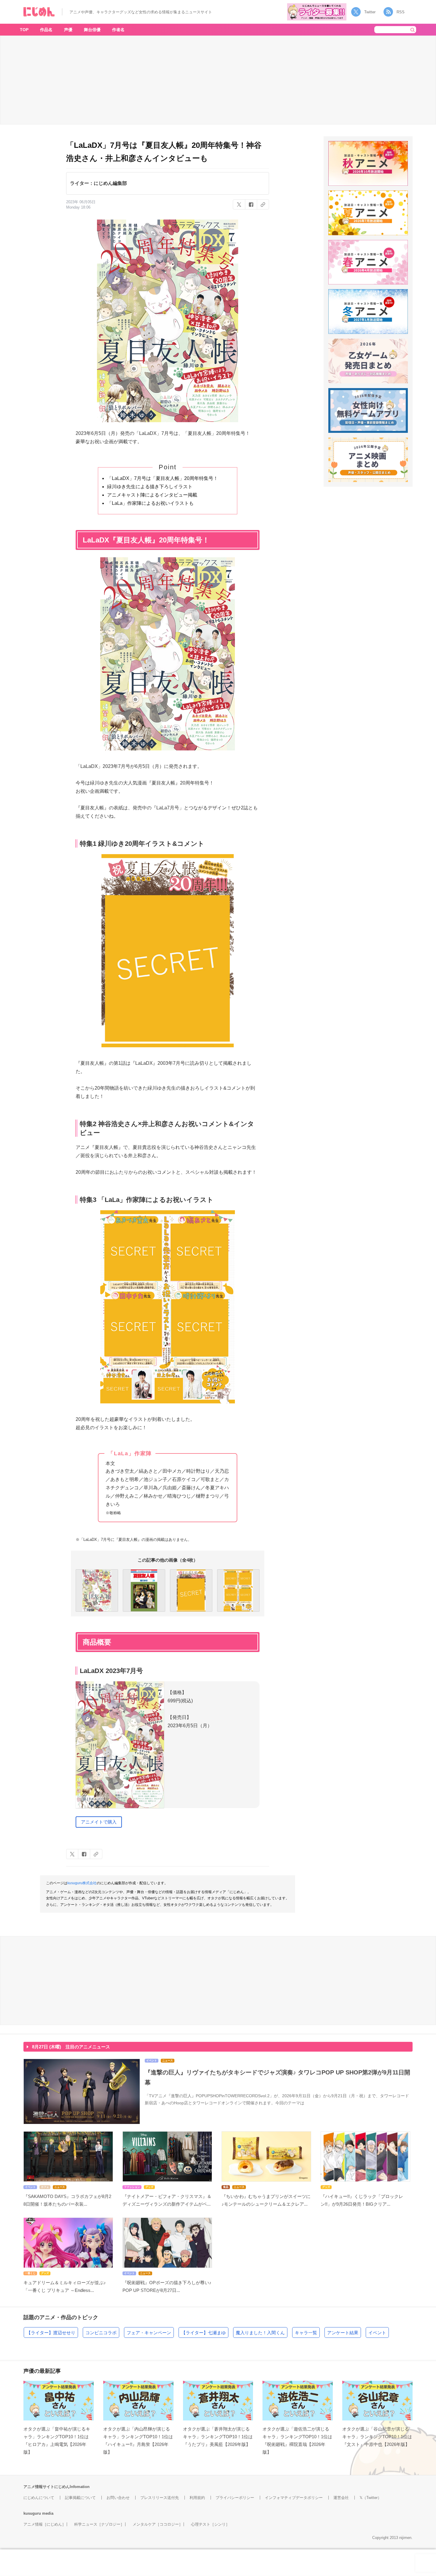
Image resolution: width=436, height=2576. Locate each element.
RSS (401, 12)
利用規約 (197, 2498)
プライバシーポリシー (235, 2498)
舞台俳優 (92, 30)
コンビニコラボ (101, 2333)
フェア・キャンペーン (149, 2333)
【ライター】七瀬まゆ (203, 2333)
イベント (377, 2333)
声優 (68, 30)
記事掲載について (80, 2498)
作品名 (46, 30)
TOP (24, 30)
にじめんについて (39, 2498)
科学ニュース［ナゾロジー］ (99, 2524)
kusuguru (32, 2513)
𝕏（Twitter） (370, 2498)
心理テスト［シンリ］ (210, 2524)
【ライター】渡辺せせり (51, 2333)
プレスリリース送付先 (160, 2498)
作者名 (118, 30)
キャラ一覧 (306, 2333)
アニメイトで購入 (99, 1822)
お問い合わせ (118, 2498)
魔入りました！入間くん (260, 2333)
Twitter (370, 12)
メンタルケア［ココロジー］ (158, 2524)
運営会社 (341, 2498)
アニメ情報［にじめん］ (45, 2524)
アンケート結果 (343, 2333)
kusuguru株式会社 (82, 1883)
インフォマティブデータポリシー (294, 2498)
